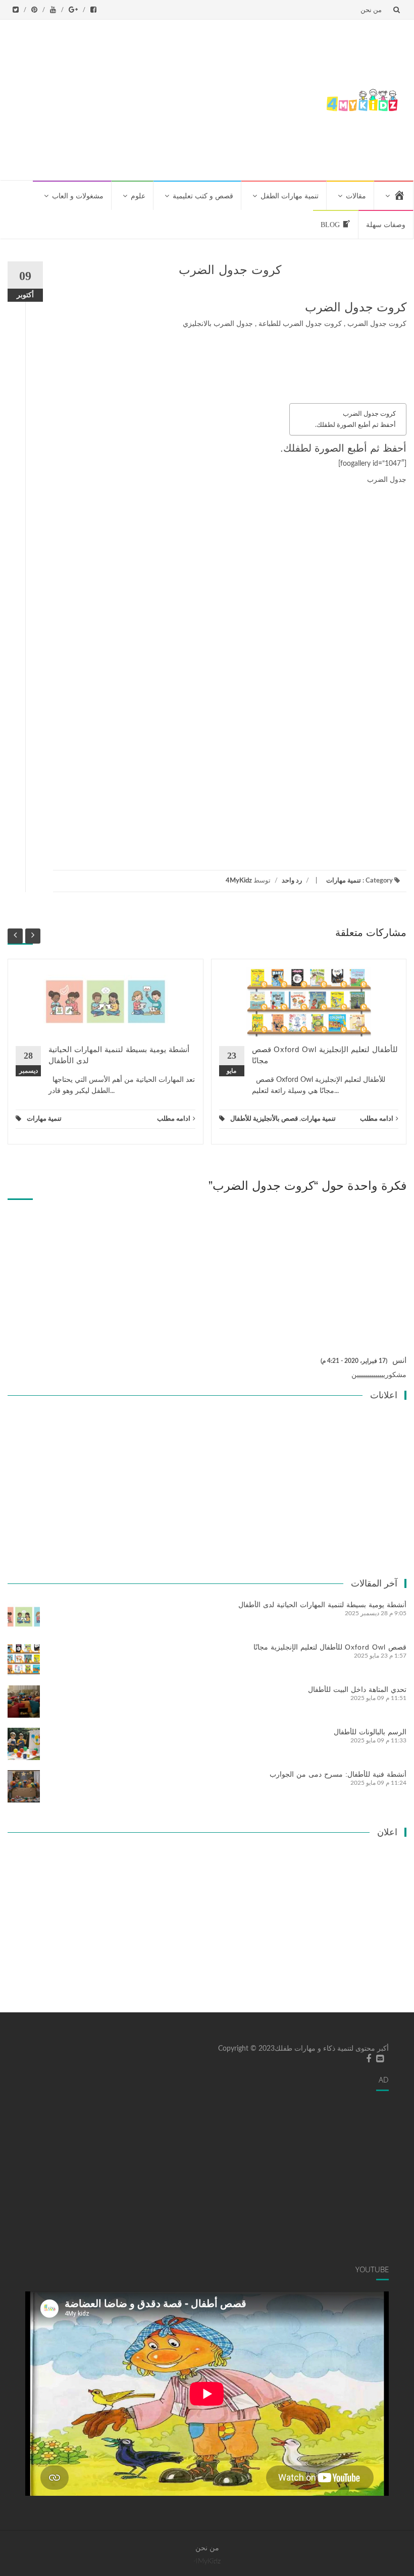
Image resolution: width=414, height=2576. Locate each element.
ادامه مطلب (174, 1119)
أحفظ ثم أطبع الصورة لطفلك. (355, 425)
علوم (138, 196)
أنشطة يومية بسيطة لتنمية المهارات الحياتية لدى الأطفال (322, 1605)
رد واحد (292, 881)
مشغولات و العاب (78, 196)
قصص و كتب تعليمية (203, 196)
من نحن (371, 10)
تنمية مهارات (344, 881)
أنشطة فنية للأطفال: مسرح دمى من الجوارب (338, 1774)
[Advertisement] (163, 98)
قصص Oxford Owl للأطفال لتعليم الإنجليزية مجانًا (330, 1647)
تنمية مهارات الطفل (290, 196)
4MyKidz (239, 881)
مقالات (356, 196)
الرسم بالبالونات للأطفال (370, 1732)
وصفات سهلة (386, 225)
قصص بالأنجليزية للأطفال (264, 1119)
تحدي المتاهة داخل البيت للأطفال (357, 1689)
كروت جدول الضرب (369, 414)
